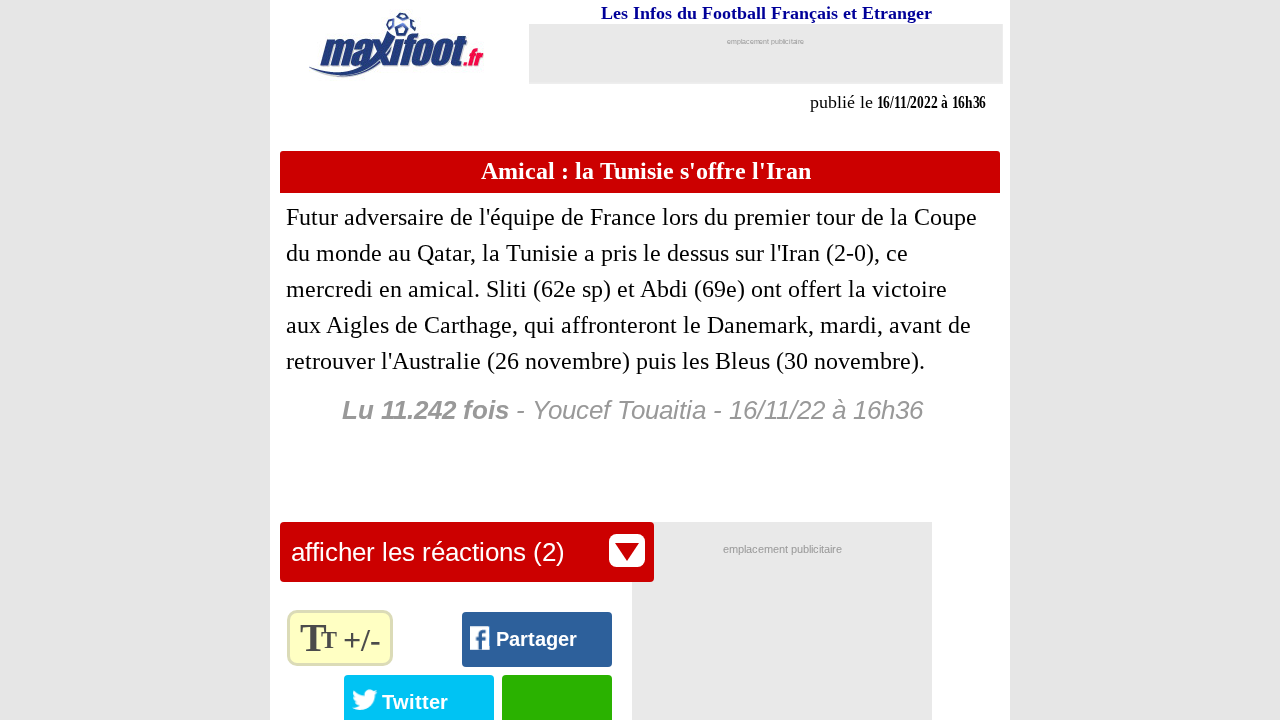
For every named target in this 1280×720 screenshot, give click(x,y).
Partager (536, 639)
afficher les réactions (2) (428, 552)
